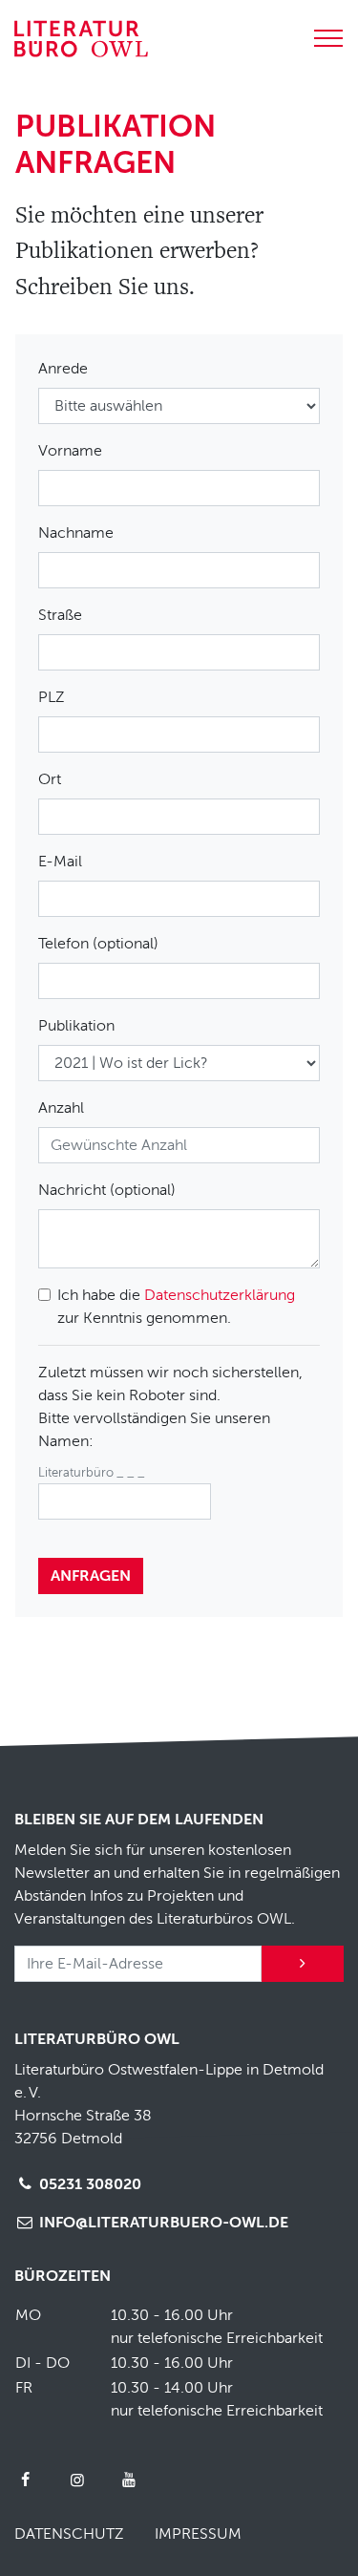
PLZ (52, 697)
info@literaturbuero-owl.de (162, 2223)
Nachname (76, 533)
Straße (60, 615)
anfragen (91, 1576)
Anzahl (61, 1108)
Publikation (76, 1026)
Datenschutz (69, 2534)
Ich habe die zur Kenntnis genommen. (176, 1307)
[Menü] (328, 35)
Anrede (63, 369)
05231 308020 (88, 2184)
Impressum (198, 2534)
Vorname (70, 451)
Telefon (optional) (98, 944)
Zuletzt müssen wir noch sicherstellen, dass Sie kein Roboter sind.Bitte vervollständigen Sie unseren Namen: (170, 1407)
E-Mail (60, 862)
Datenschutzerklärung (220, 1295)
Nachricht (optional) (107, 1190)
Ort (50, 779)
